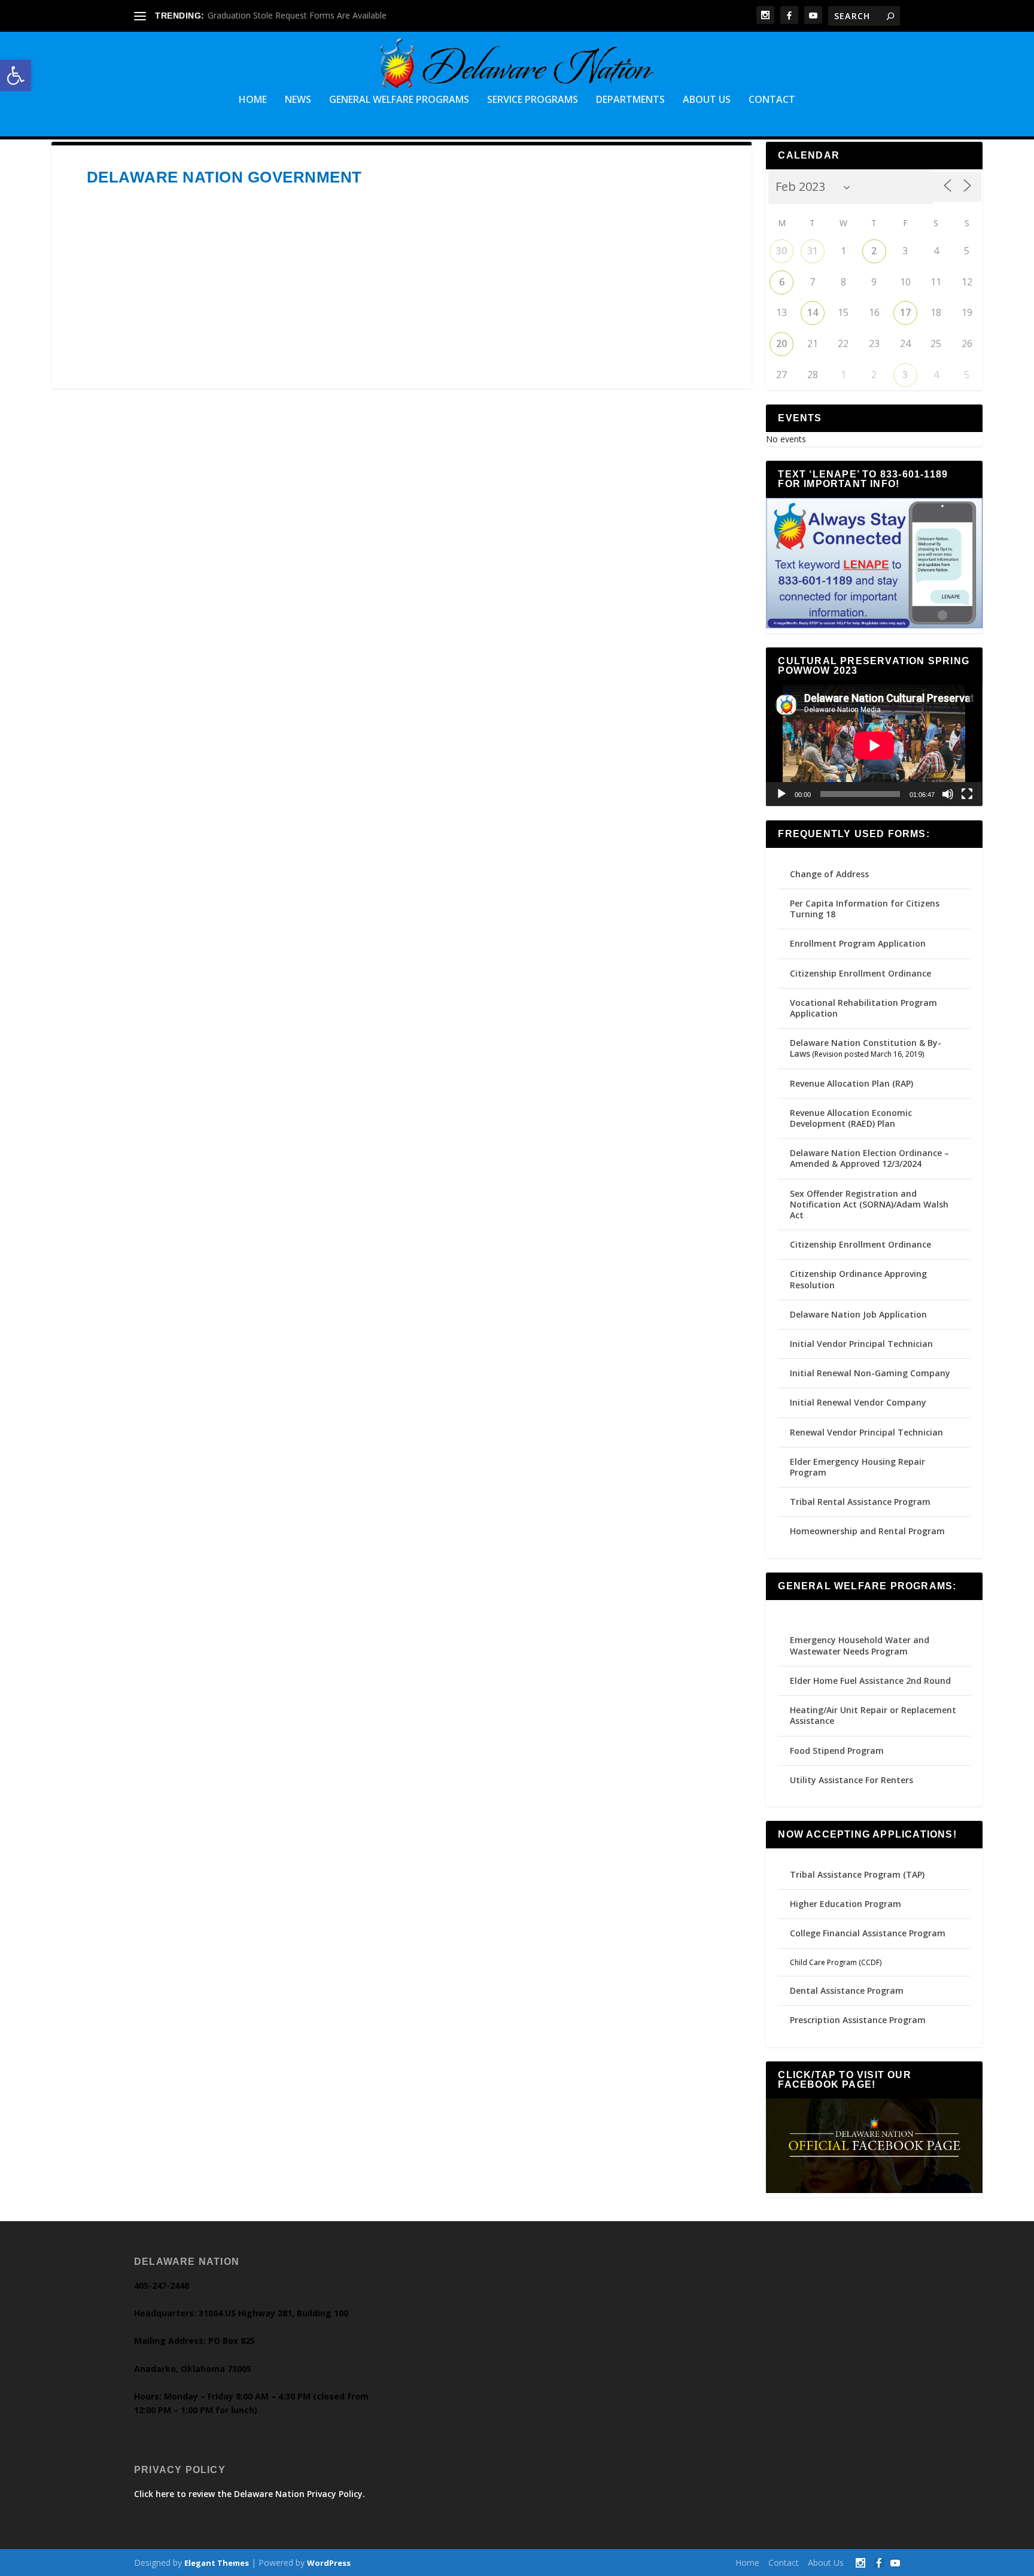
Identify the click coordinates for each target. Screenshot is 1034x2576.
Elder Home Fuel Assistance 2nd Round (870, 1681)
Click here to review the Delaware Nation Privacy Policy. (250, 2494)
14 (813, 312)
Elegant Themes (217, 2563)
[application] (874, 745)
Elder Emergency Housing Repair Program (857, 1467)
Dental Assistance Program (847, 1990)
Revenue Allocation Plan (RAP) (851, 1083)
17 (905, 312)
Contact (772, 100)
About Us (707, 100)
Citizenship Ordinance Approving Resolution (858, 1279)
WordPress (329, 2563)
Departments (630, 100)
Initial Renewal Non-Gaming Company (870, 1373)
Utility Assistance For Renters (851, 1780)
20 (781, 343)
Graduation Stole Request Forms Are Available (297, 15)
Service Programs (533, 100)
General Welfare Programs (399, 100)
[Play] (781, 794)
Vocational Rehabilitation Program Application (863, 1008)
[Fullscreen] (967, 794)
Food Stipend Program (837, 1751)
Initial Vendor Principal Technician (861, 1344)
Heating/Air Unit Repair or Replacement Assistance (873, 1715)
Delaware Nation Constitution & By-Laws (866, 1048)
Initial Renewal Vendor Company (858, 1402)
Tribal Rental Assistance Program (861, 1502)
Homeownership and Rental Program (867, 1531)
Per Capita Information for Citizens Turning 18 (865, 909)
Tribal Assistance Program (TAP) (857, 1874)
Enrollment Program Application (858, 943)
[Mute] (948, 794)
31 (813, 251)
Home (253, 100)
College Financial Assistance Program (868, 1933)
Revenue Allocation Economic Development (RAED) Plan (851, 1118)
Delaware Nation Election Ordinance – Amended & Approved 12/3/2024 (869, 1158)
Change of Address (829, 874)
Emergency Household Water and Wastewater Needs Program (860, 1645)
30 (781, 251)
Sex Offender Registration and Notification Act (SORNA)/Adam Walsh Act (869, 1204)
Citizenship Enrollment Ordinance (860, 973)
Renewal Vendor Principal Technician (866, 1432)
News (298, 100)
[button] (16, 75)
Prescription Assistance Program (858, 2020)
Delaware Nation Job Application (858, 1314)
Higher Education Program (846, 1904)
